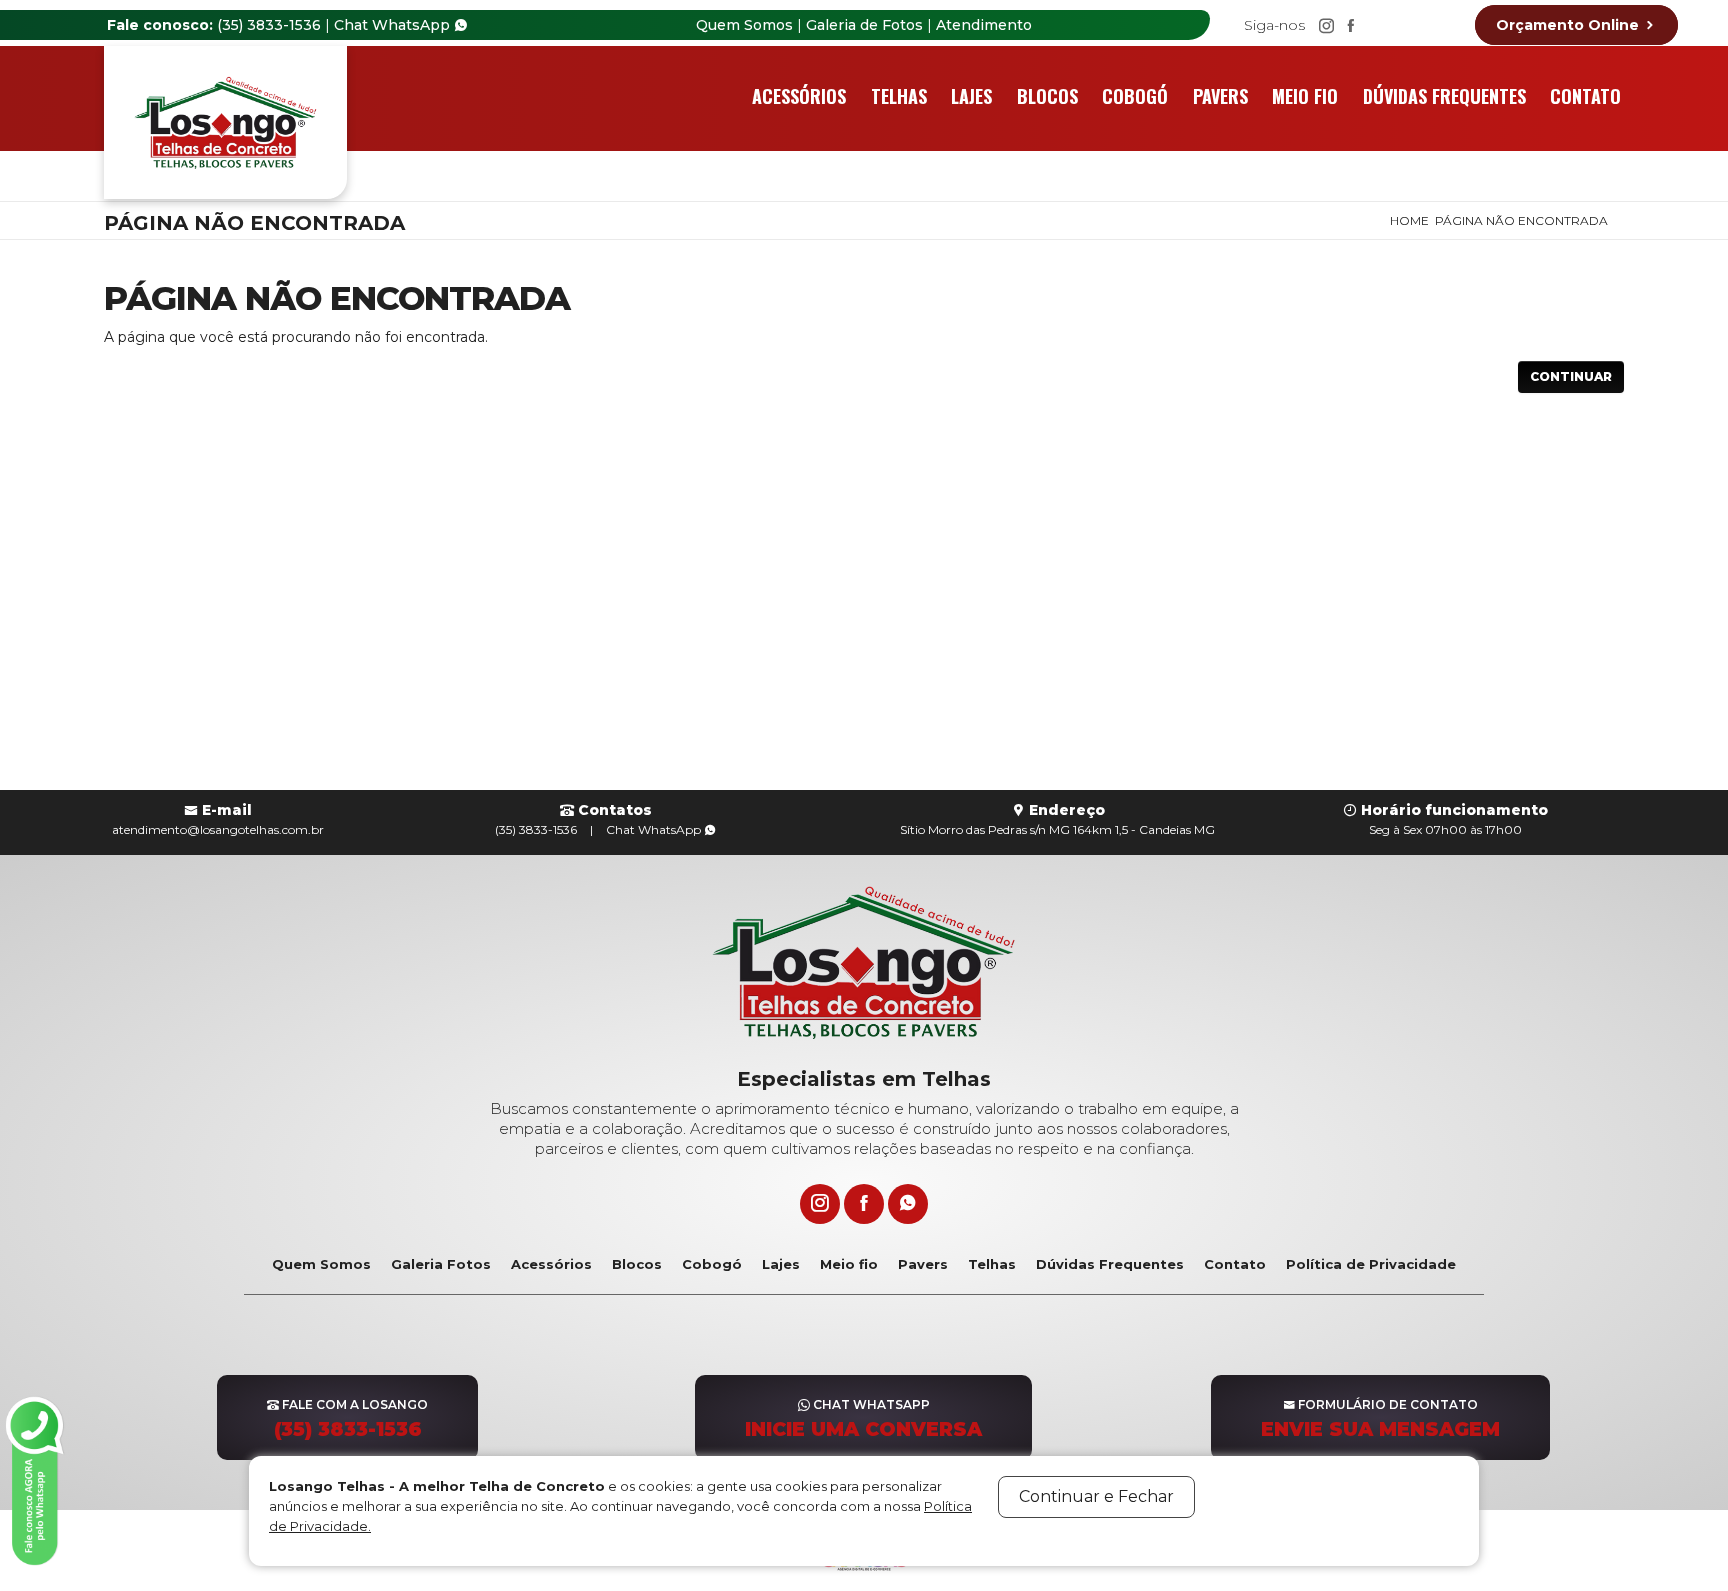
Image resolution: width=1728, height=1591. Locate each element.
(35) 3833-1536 (269, 25)
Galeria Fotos (441, 1264)
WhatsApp (655, 829)
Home (1409, 220)
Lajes (971, 96)
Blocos (1047, 96)
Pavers (1220, 96)
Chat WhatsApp (394, 25)
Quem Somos (744, 25)
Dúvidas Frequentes (1444, 96)
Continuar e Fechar (1096, 1496)
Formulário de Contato (1380, 1419)
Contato (1585, 96)
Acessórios (799, 96)
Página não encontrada (1521, 220)
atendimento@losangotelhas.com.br (218, 829)
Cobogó (1135, 96)
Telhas (899, 96)
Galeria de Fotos (864, 25)
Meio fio (1305, 96)
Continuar (1571, 376)
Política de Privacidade (1371, 1264)
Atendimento (984, 25)
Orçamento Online (1569, 25)
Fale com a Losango (350, 1419)
